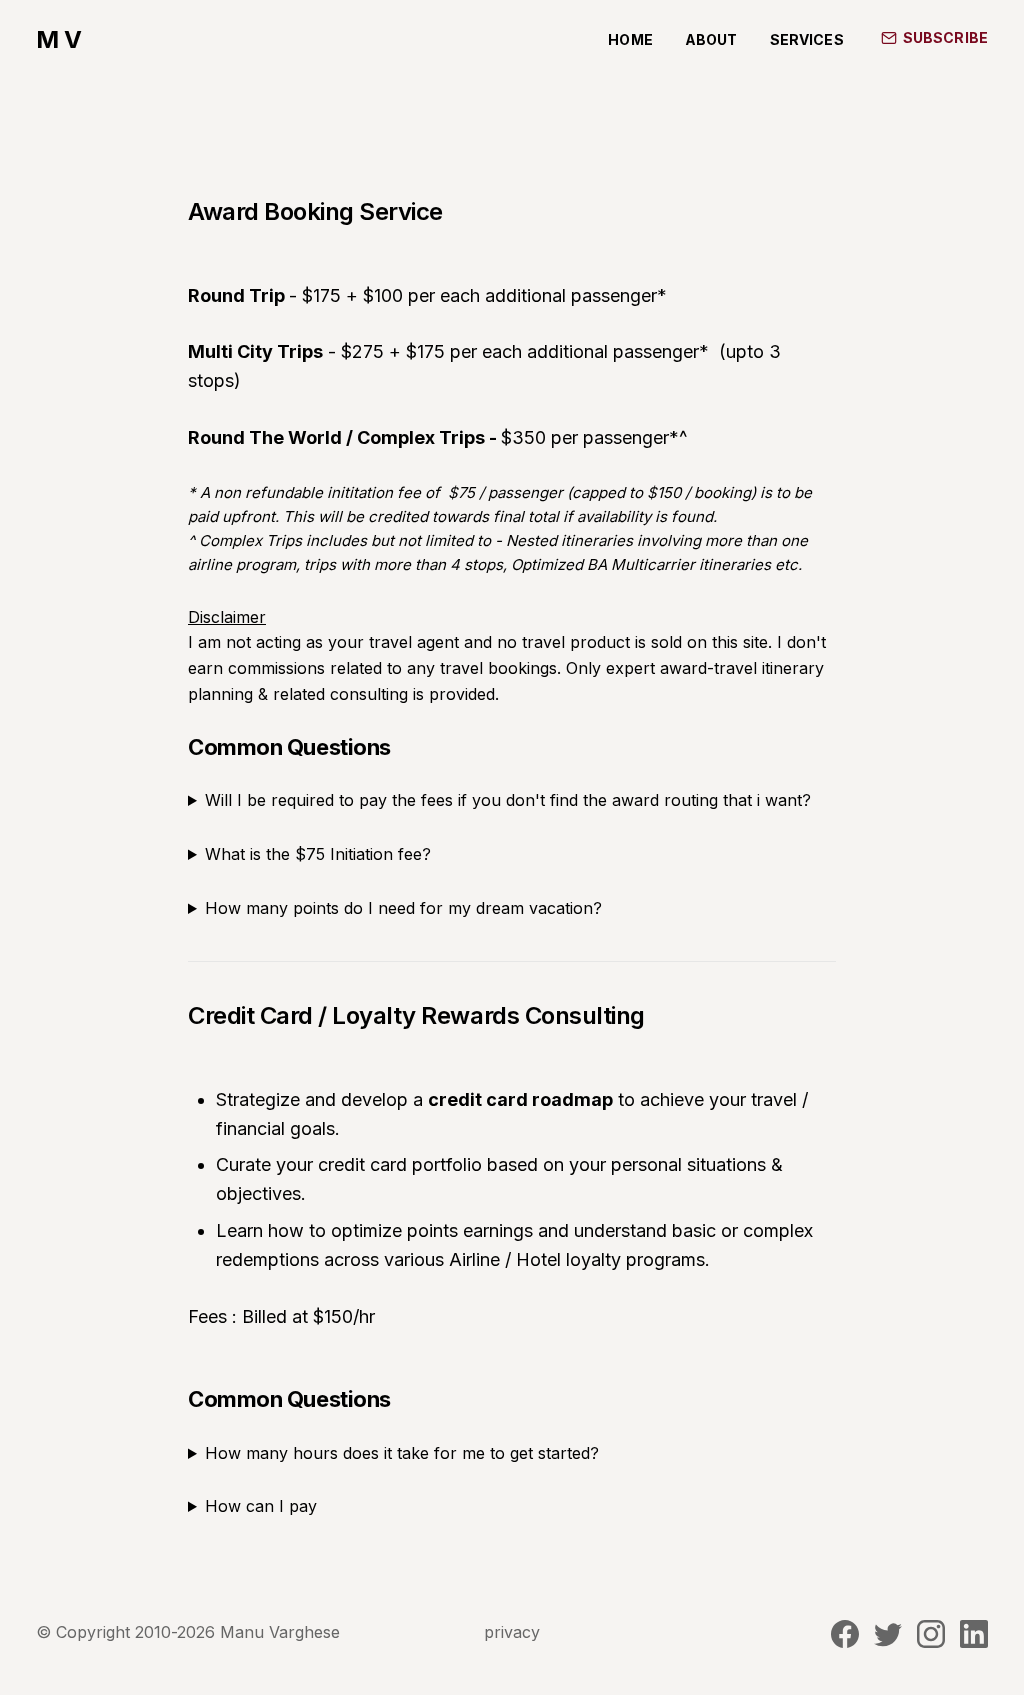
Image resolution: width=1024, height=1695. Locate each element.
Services (807, 39)
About (711, 39)
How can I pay (261, 1506)
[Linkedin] (974, 1642)
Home (630, 39)
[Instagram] (933, 1642)
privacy (512, 1632)
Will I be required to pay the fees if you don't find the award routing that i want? (508, 800)
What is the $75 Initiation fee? (318, 854)
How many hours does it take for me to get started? (402, 1453)
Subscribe (945, 37)
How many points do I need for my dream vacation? (403, 908)
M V (59, 40)
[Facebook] (847, 1642)
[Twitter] (888, 1642)
